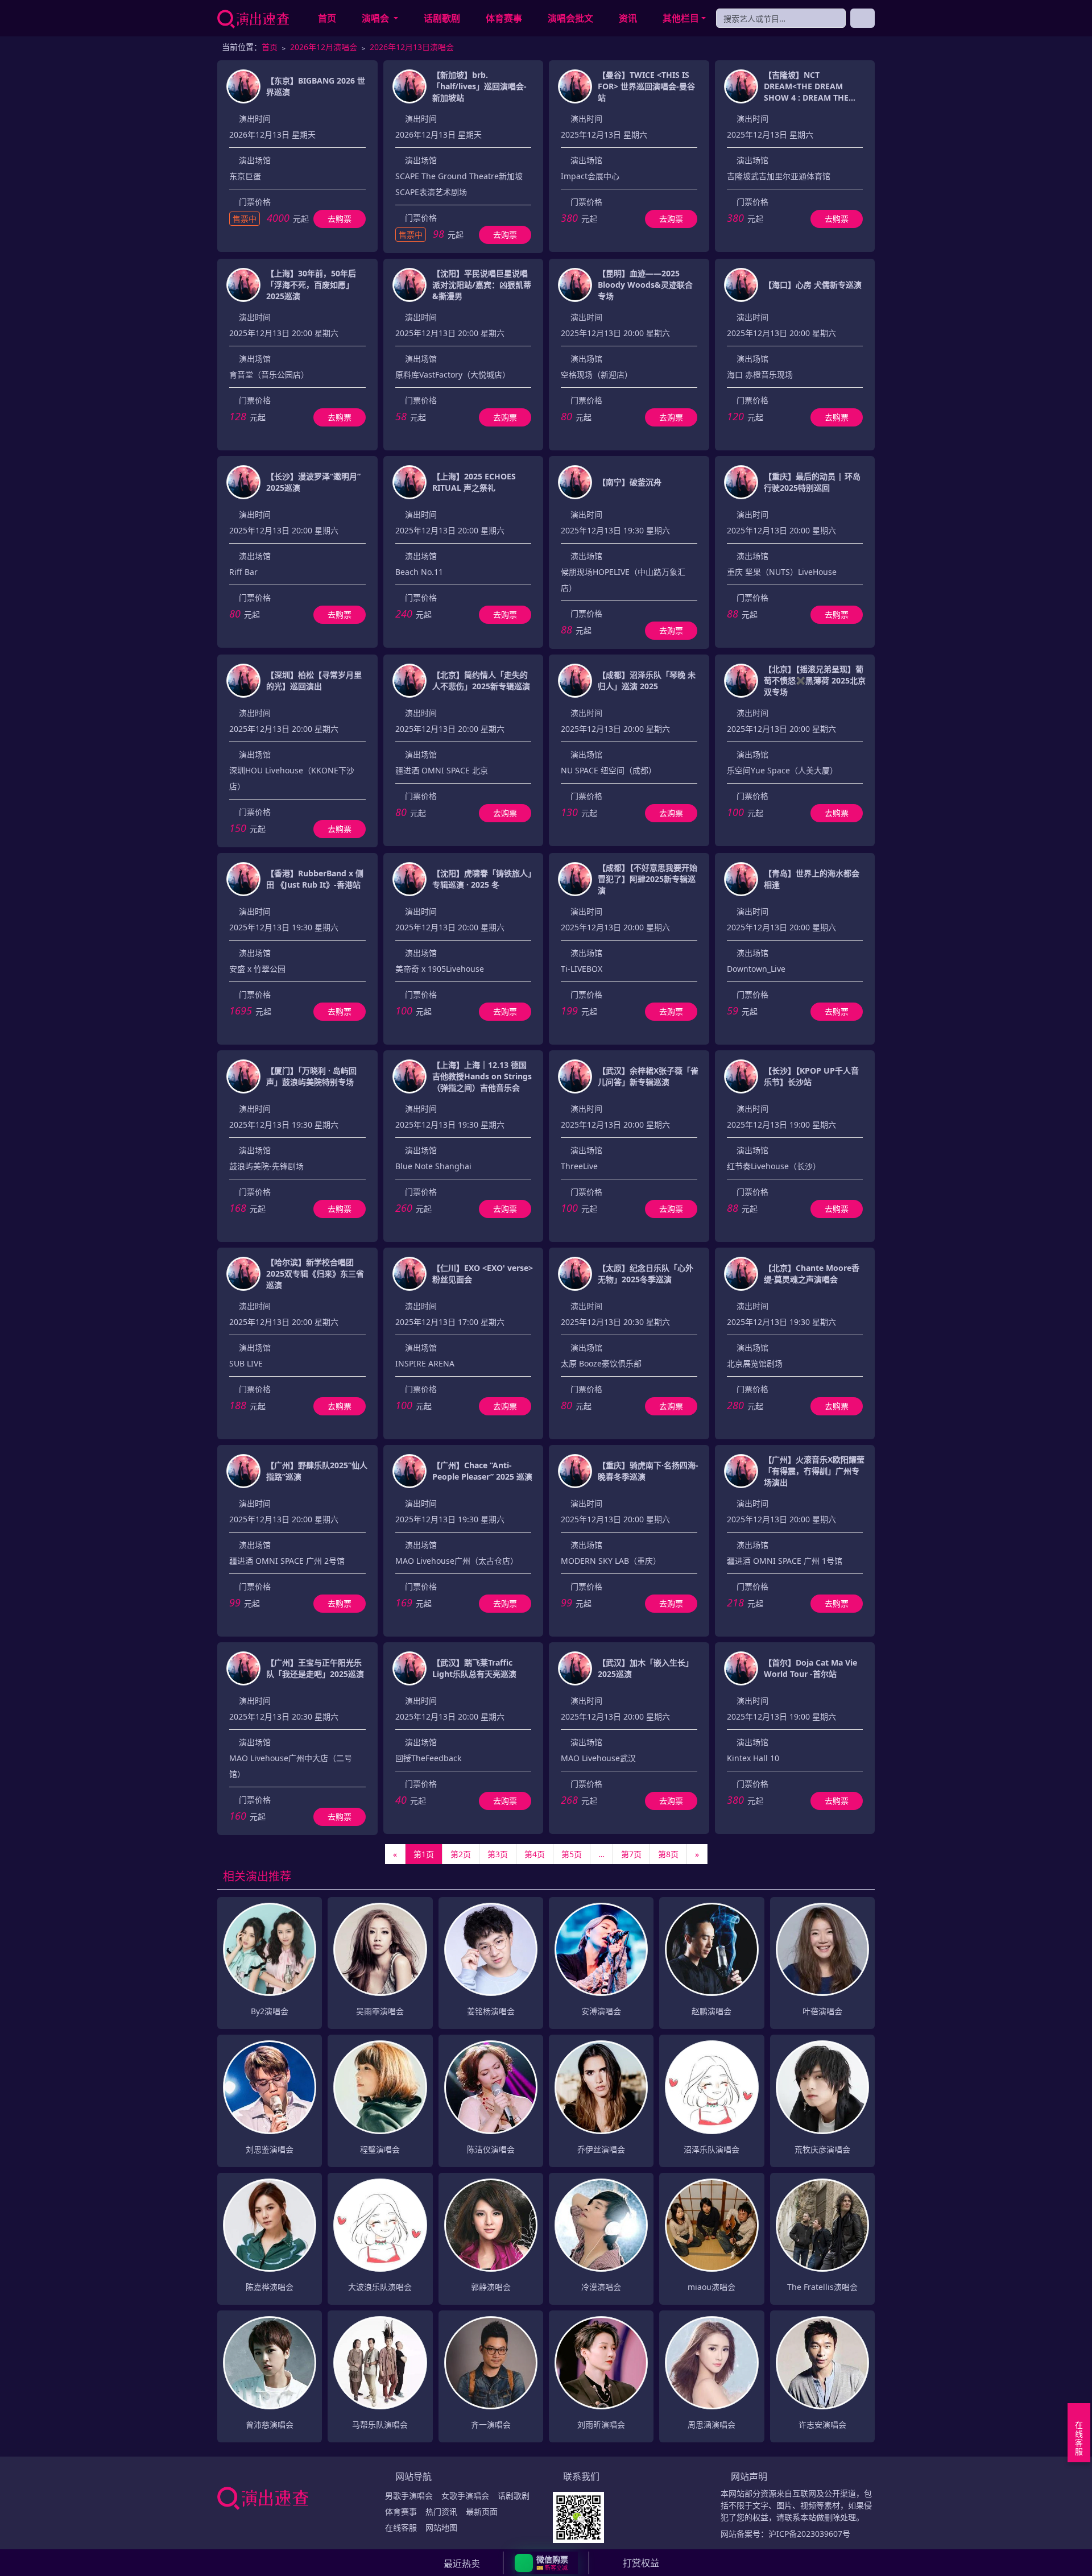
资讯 (628, 18)
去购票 (340, 219)
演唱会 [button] (377, 18)
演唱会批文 (570, 18)
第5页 (572, 1854)
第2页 (461, 1854)
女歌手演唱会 (465, 2496)
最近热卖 (462, 2563)
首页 (327, 18)
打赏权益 (641, 2563)
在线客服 (401, 2527)
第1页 (424, 1854)
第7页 (631, 1854)
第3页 (498, 1854)
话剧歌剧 (442, 18)
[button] (546, 2563)
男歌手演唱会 (409, 2496)
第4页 (535, 1854)
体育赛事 (504, 18)
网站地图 (441, 2527)
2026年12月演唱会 (324, 47)
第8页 (668, 1854)
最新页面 (482, 2511)
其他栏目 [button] (681, 18)
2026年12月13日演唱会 (412, 47)
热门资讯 (441, 2511)
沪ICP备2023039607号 (809, 2534)
